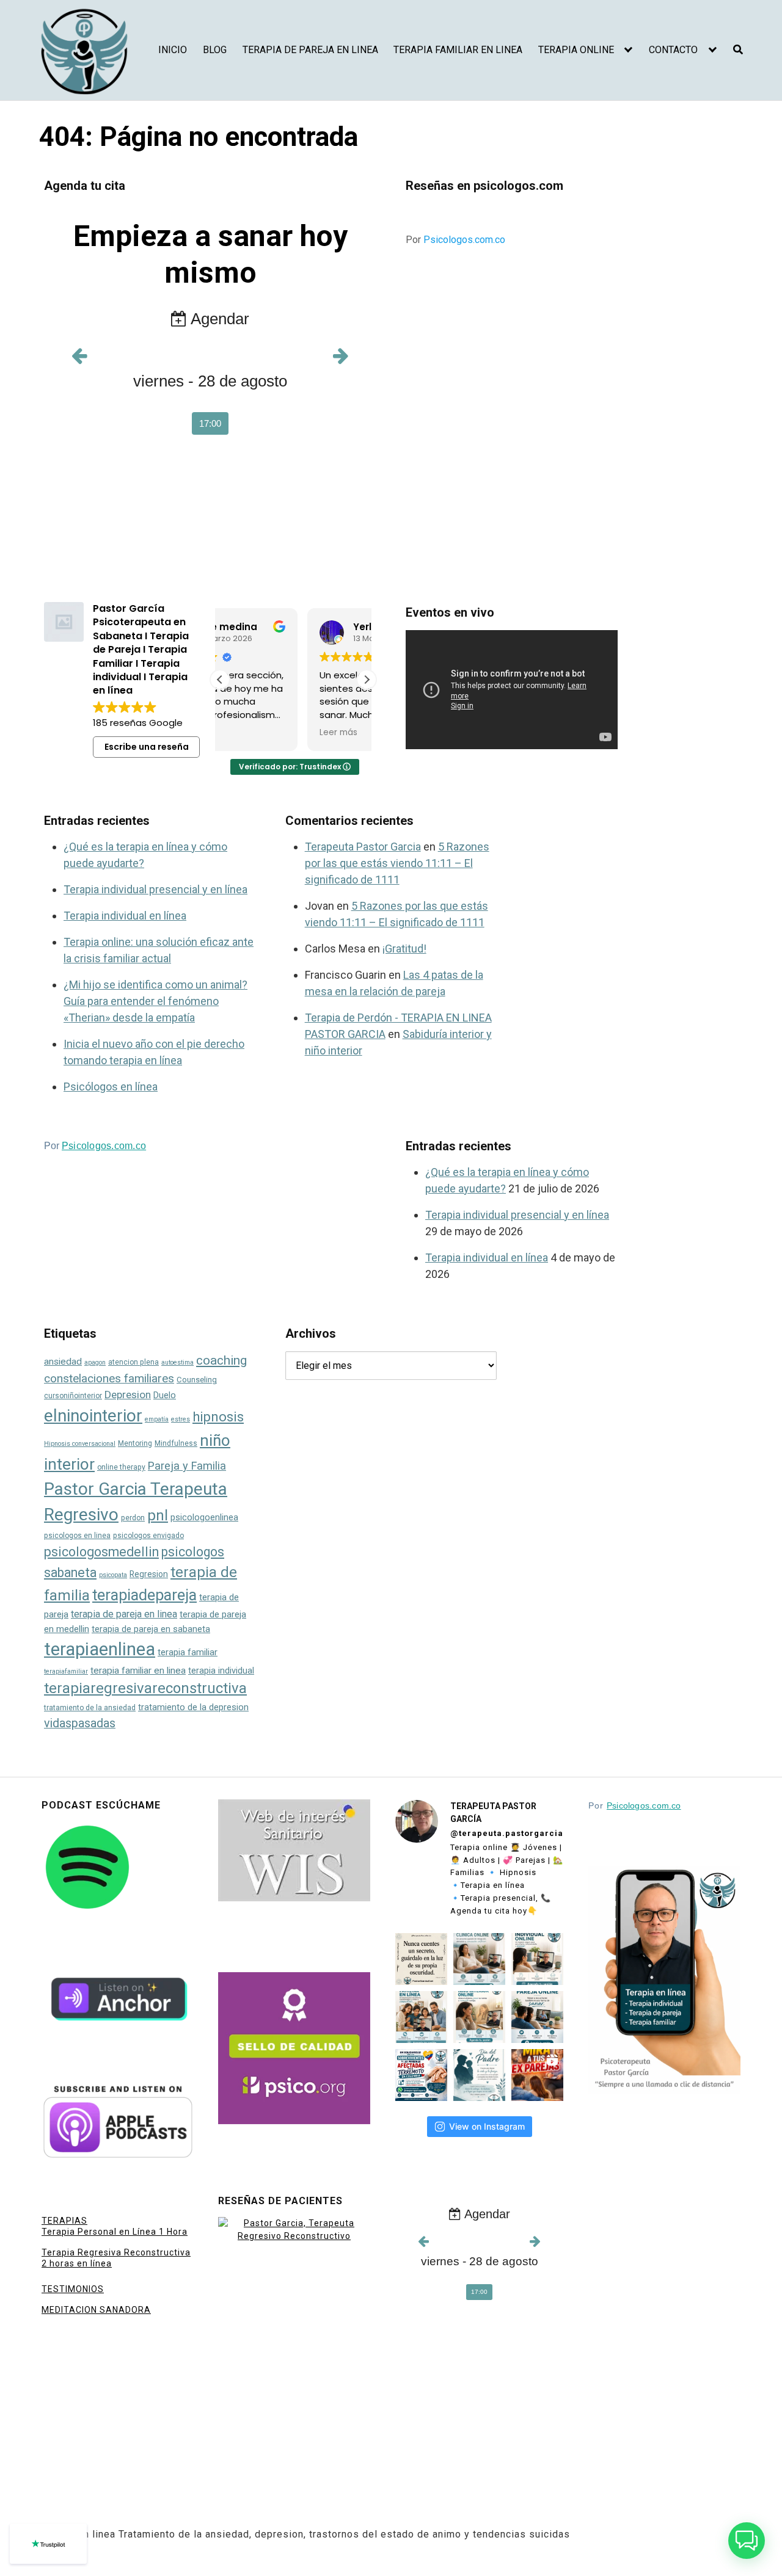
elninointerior (93, 1416)
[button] (367, 680)
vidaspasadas (80, 1723)
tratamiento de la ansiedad (90, 1708)
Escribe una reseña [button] (147, 747)
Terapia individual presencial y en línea (155, 889)
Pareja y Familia (187, 1466)
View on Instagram (487, 2126)
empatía (157, 1419)
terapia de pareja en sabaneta (151, 1629)
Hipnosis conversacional (80, 1444)
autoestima (177, 1362)
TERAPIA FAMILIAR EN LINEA (458, 50)
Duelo (165, 1395)
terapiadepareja (144, 1595)
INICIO (173, 50)
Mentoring (135, 1443)
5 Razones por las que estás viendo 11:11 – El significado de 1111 (397, 863)
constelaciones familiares (109, 1378)
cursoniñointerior (73, 1396)
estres (181, 1419)
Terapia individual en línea (125, 916)
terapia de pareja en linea (124, 1614)
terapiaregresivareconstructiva (145, 1688)
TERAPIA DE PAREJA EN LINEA (310, 50)
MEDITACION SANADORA (96, 2310)
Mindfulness (176, 1443)
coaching (221, 1360)
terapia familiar (188, 1652)
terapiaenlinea (100, 1649)
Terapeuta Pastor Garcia (363, 847)
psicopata (113, 1575)
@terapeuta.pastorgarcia (507, 1833)
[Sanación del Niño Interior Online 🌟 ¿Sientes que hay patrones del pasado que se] (479, 2017)
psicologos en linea (77, 1536)
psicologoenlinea (204, 1518)
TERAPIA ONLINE (576, 50)
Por (455, 240)
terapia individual (221, 1671)
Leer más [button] (251, 733)
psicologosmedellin (101, 1552)
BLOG (215, 50)
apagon (95, 1362)
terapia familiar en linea (138, 1671)
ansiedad (63, 1362)
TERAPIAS (64, 2221)
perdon (133, 1518)
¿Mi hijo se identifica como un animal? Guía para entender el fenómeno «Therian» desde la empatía (155, 1001)
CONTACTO (673, 50)
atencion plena (133, 1362)
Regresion (149, 1574)
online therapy (121, 1467)
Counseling (197, 1380)
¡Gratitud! (404, 949)
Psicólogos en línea (111, 1087)
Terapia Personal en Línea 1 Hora (115, 2232)
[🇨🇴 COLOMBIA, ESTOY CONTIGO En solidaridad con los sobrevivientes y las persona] (421, 2075)
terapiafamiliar (66, 1671)
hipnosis (218, 1417)
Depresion (128, 1395)
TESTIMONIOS (73, 2289)
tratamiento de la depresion (193, 1707)
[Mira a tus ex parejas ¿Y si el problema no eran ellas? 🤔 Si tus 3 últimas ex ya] (537, 2075)
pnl (158, 1515)
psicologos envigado (148, 1536)
